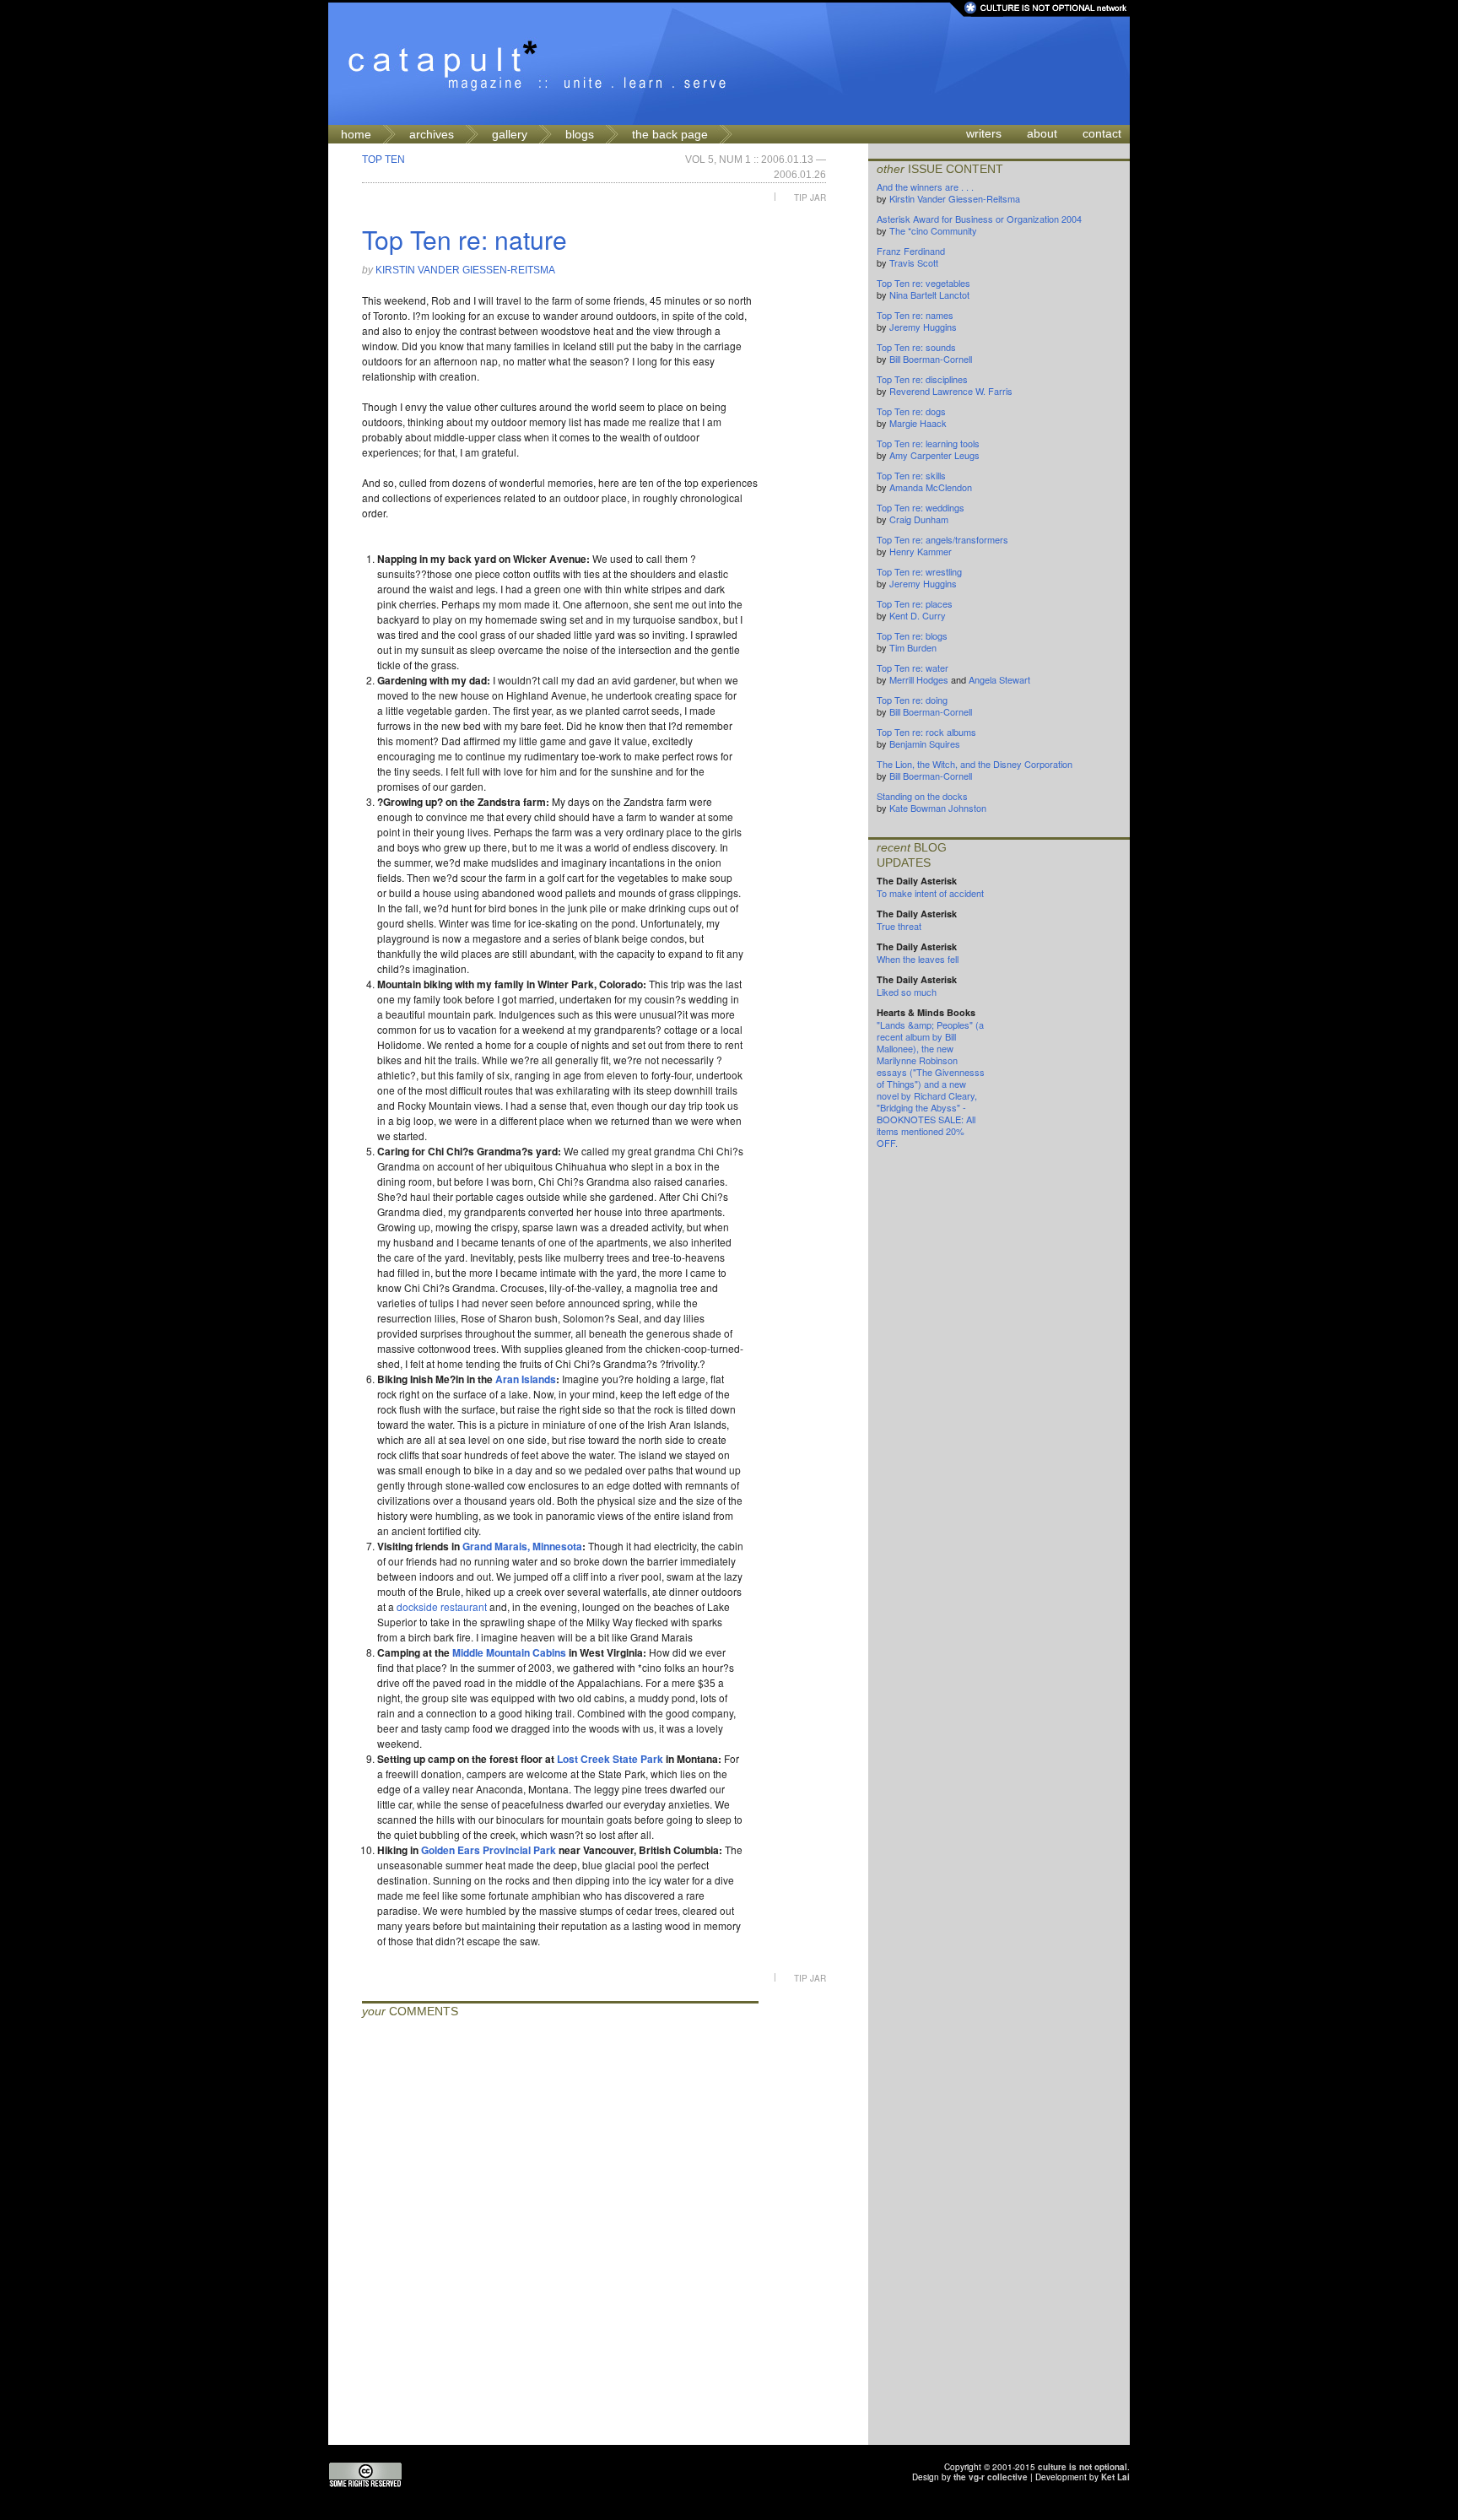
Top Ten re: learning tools (928, 443)
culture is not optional (1083, 2467)
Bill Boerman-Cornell (931, 359)
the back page (670, 134)
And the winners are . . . (925, 187)
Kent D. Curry (918, 615)
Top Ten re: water (913, 668)
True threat (899, 926)
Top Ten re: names (915, 315)
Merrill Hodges (919, 679)
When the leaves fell (918, 959)
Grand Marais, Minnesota (522, 1546)
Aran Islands (526, 1379)
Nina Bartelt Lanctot (929, 295)
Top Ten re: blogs (912, 635)
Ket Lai (1115, 2477)
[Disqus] (560, 2234)
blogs (580, 134)
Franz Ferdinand (911, 251)
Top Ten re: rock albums (926, 732)
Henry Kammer (921, 551)
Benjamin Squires (925, 744)
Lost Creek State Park (610, 1759)
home (356, 134)
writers (984, 133)
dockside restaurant (442, 1606)
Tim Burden (913, 647)
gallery (510, 134)
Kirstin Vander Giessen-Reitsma (465, 270)
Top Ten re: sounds (916, 347)
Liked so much (907, 992)
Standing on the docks (922, 796)
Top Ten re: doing (912, 700)
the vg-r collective (991, 2477)
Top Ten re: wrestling (919, 571)
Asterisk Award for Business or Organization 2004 (979, 219)
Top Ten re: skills (911, 475)
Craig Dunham (919, 519)
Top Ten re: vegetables (923, 283)
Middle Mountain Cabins (509, 1652)
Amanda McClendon (931, 487)
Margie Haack (918, 423)
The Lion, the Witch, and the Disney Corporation (975, 764)
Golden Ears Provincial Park (489, 1850)
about (1042, 133)
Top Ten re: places (915, 603)
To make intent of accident (930, 893)
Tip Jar (810, 197)
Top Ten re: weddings (921, 507)
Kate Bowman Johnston (938, 808)
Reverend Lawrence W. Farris (951, 391)
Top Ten (383, 160)
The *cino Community (933, 230)
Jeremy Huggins (923, 327)
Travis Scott (914, 262)
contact (1102, 133)
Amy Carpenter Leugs (934, 455)
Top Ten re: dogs (911, 411)
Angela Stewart (999, 679)
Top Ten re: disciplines (922, 379)
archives (432, 134)
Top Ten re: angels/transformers (942, 539)
